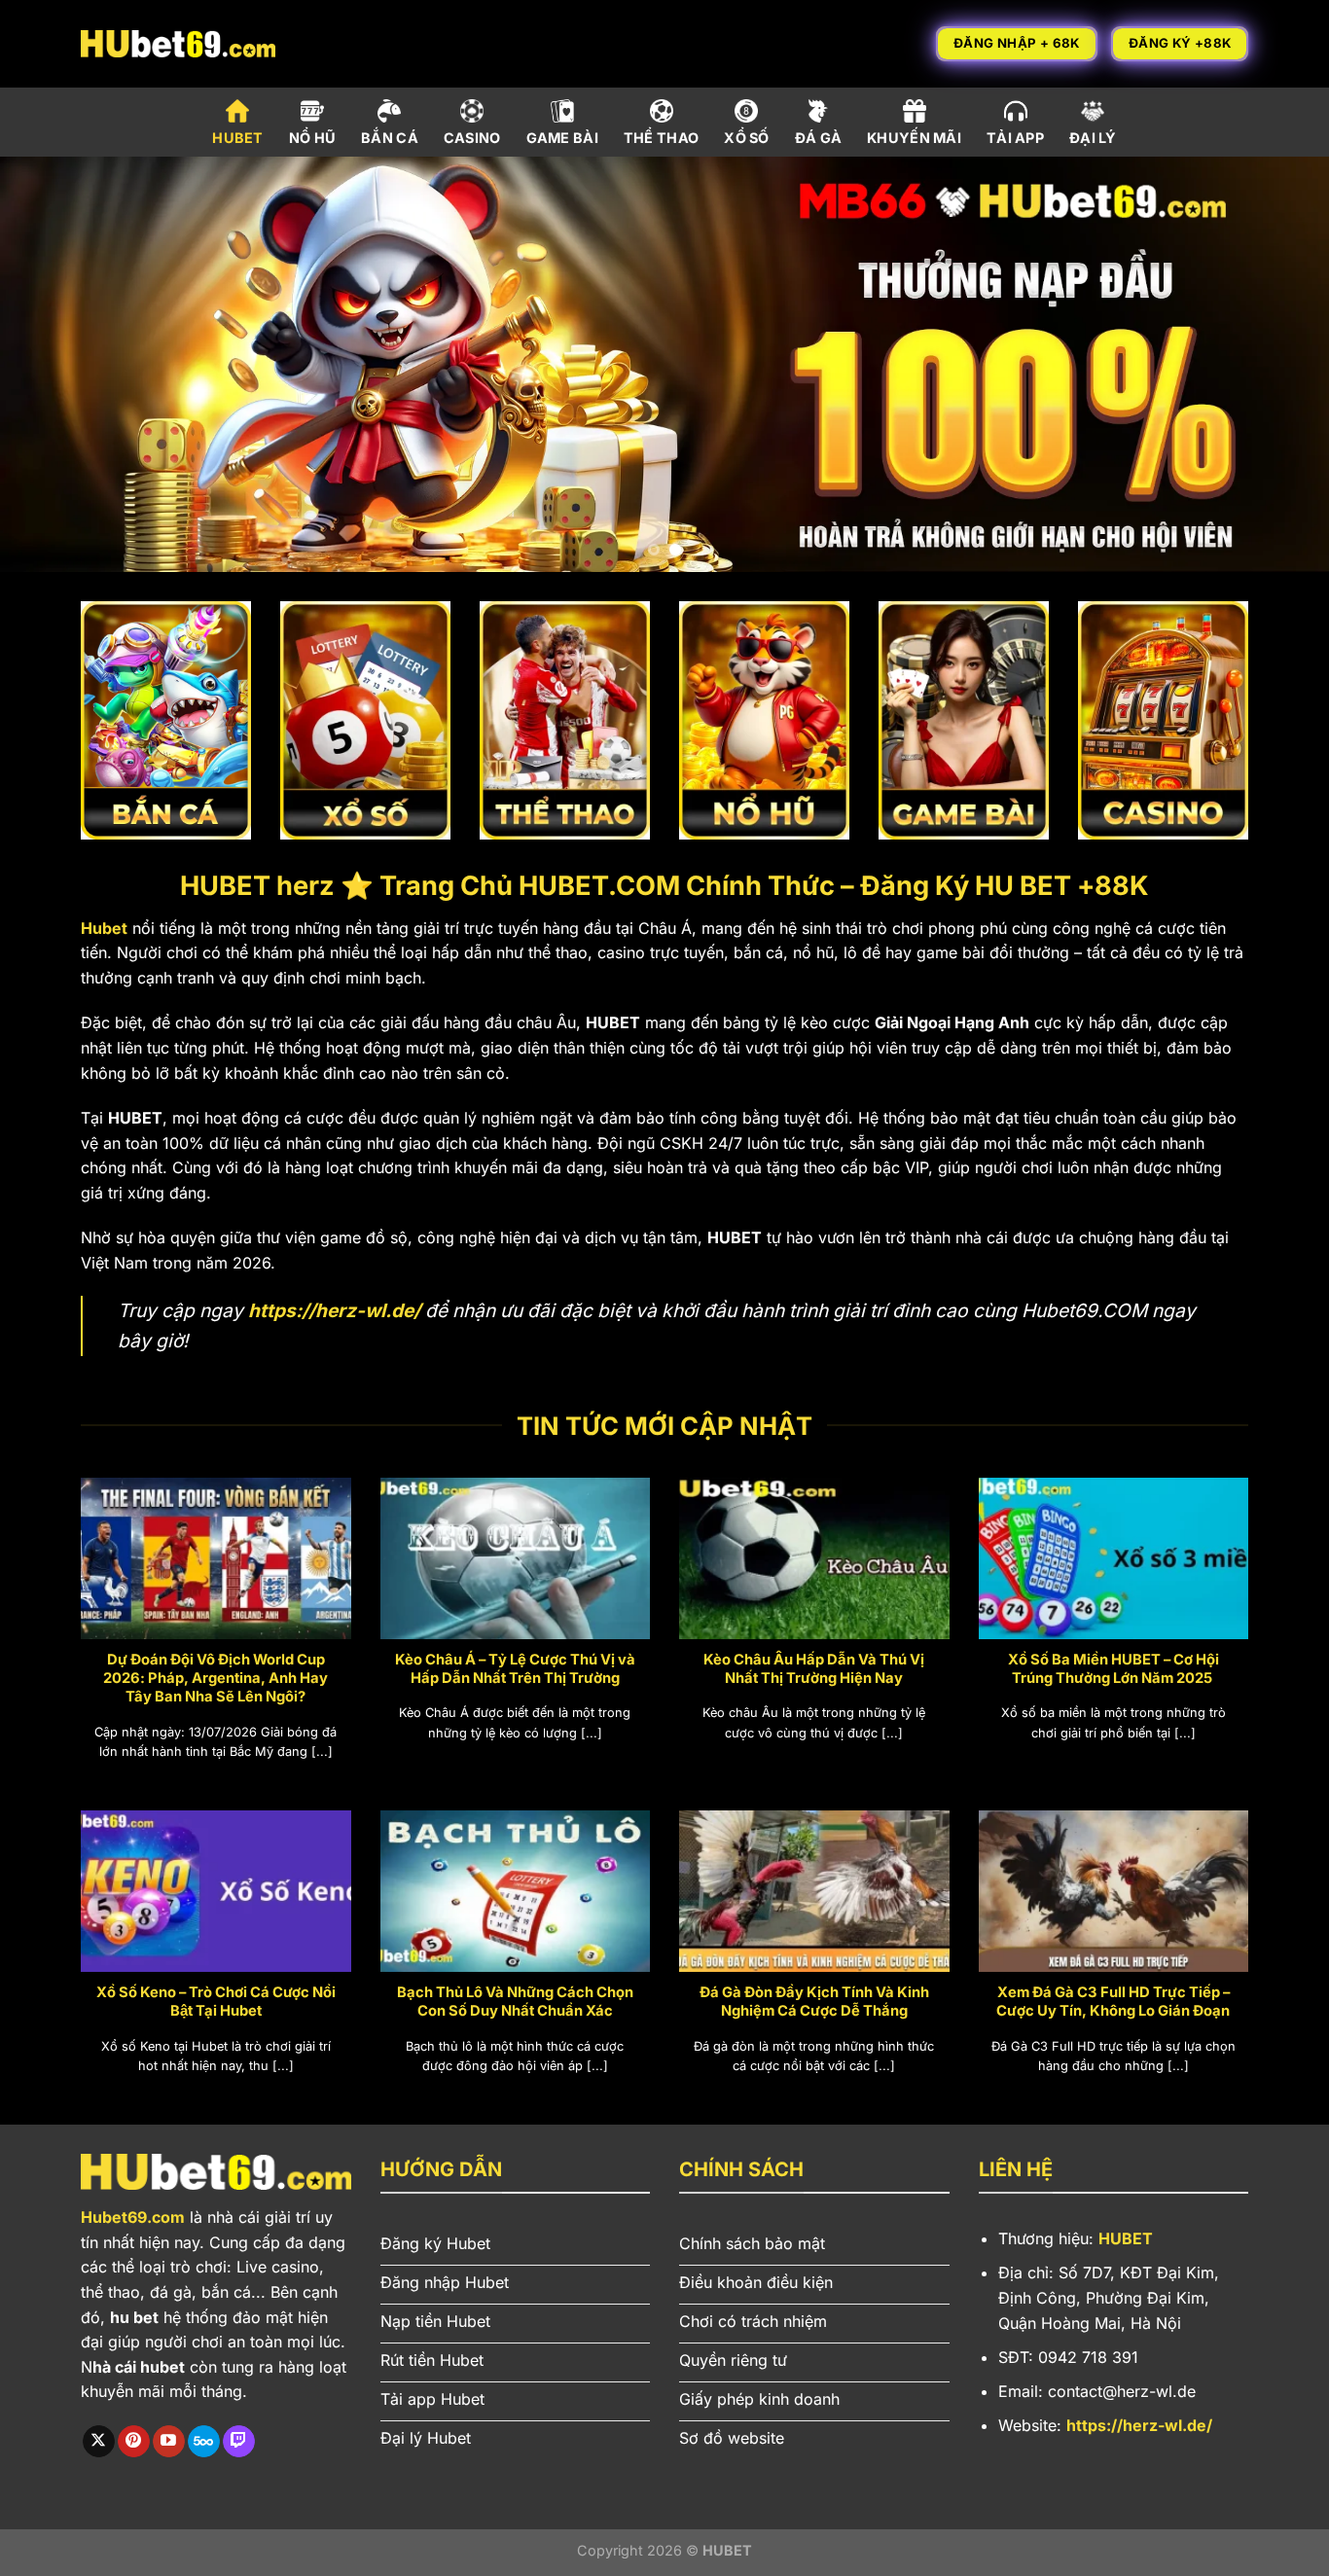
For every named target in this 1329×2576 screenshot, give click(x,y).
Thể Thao (661, 138)
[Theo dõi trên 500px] (204, 2442)
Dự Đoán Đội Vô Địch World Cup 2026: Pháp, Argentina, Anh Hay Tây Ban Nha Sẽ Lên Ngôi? (216, 1678)
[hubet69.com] (178, 43)
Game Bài (562, 138)
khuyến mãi (914, 138)
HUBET (1126, 2238)
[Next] (1277, 364)
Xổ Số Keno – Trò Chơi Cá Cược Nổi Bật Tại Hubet (216, 2002)
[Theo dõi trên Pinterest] (134, 2442)
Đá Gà (818, 138)
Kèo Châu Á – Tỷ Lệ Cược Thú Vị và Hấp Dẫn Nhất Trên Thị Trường (515, 1669)
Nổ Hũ (312, 138)
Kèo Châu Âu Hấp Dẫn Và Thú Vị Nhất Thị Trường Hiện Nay (814, 1669)
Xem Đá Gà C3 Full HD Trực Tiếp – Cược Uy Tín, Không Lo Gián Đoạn (1113, 2002)
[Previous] (52, 364)
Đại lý (1093, 138)
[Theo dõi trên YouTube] (169, 2442)
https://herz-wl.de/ (334, 1310)
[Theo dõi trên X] (99, 2442)
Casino (472, 138)
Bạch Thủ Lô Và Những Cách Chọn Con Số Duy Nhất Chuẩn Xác (515, 2002)
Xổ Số (746, 138)
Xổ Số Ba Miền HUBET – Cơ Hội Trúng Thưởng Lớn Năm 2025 (1113, 1669)
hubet (237, 138)
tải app (1015, 138)
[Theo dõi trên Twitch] (239, 2442)
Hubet (104, 928)
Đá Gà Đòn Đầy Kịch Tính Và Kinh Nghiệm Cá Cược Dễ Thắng (814, 2002)
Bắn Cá (390, 138)
